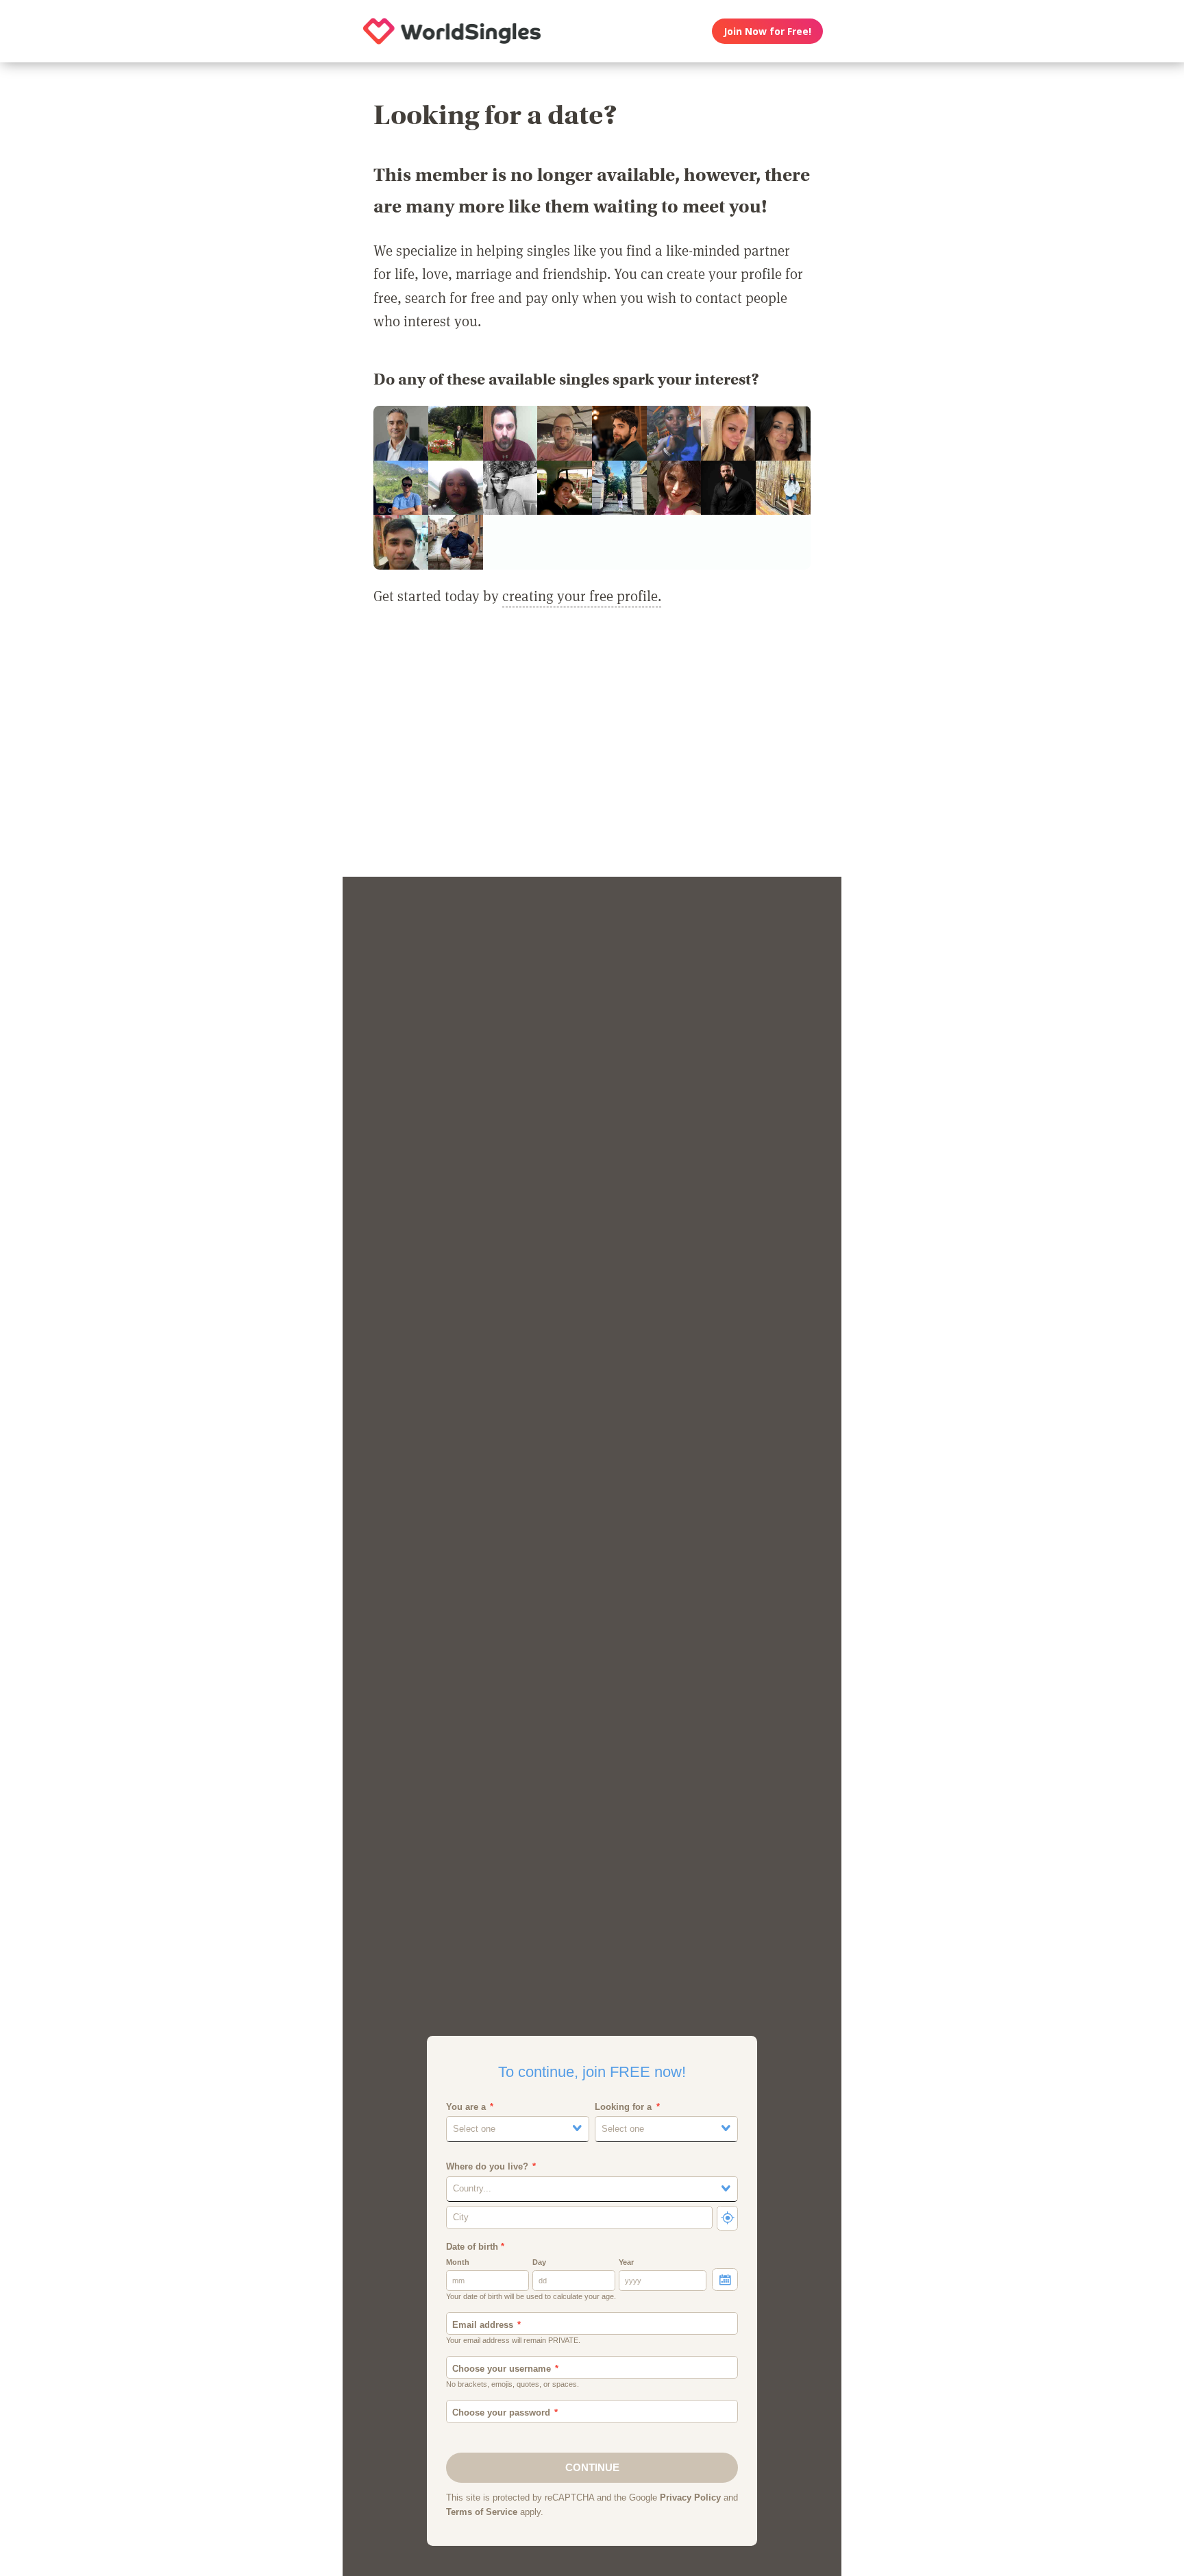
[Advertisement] (592, 750)
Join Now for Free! (767, 31)
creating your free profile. (582, 596)
